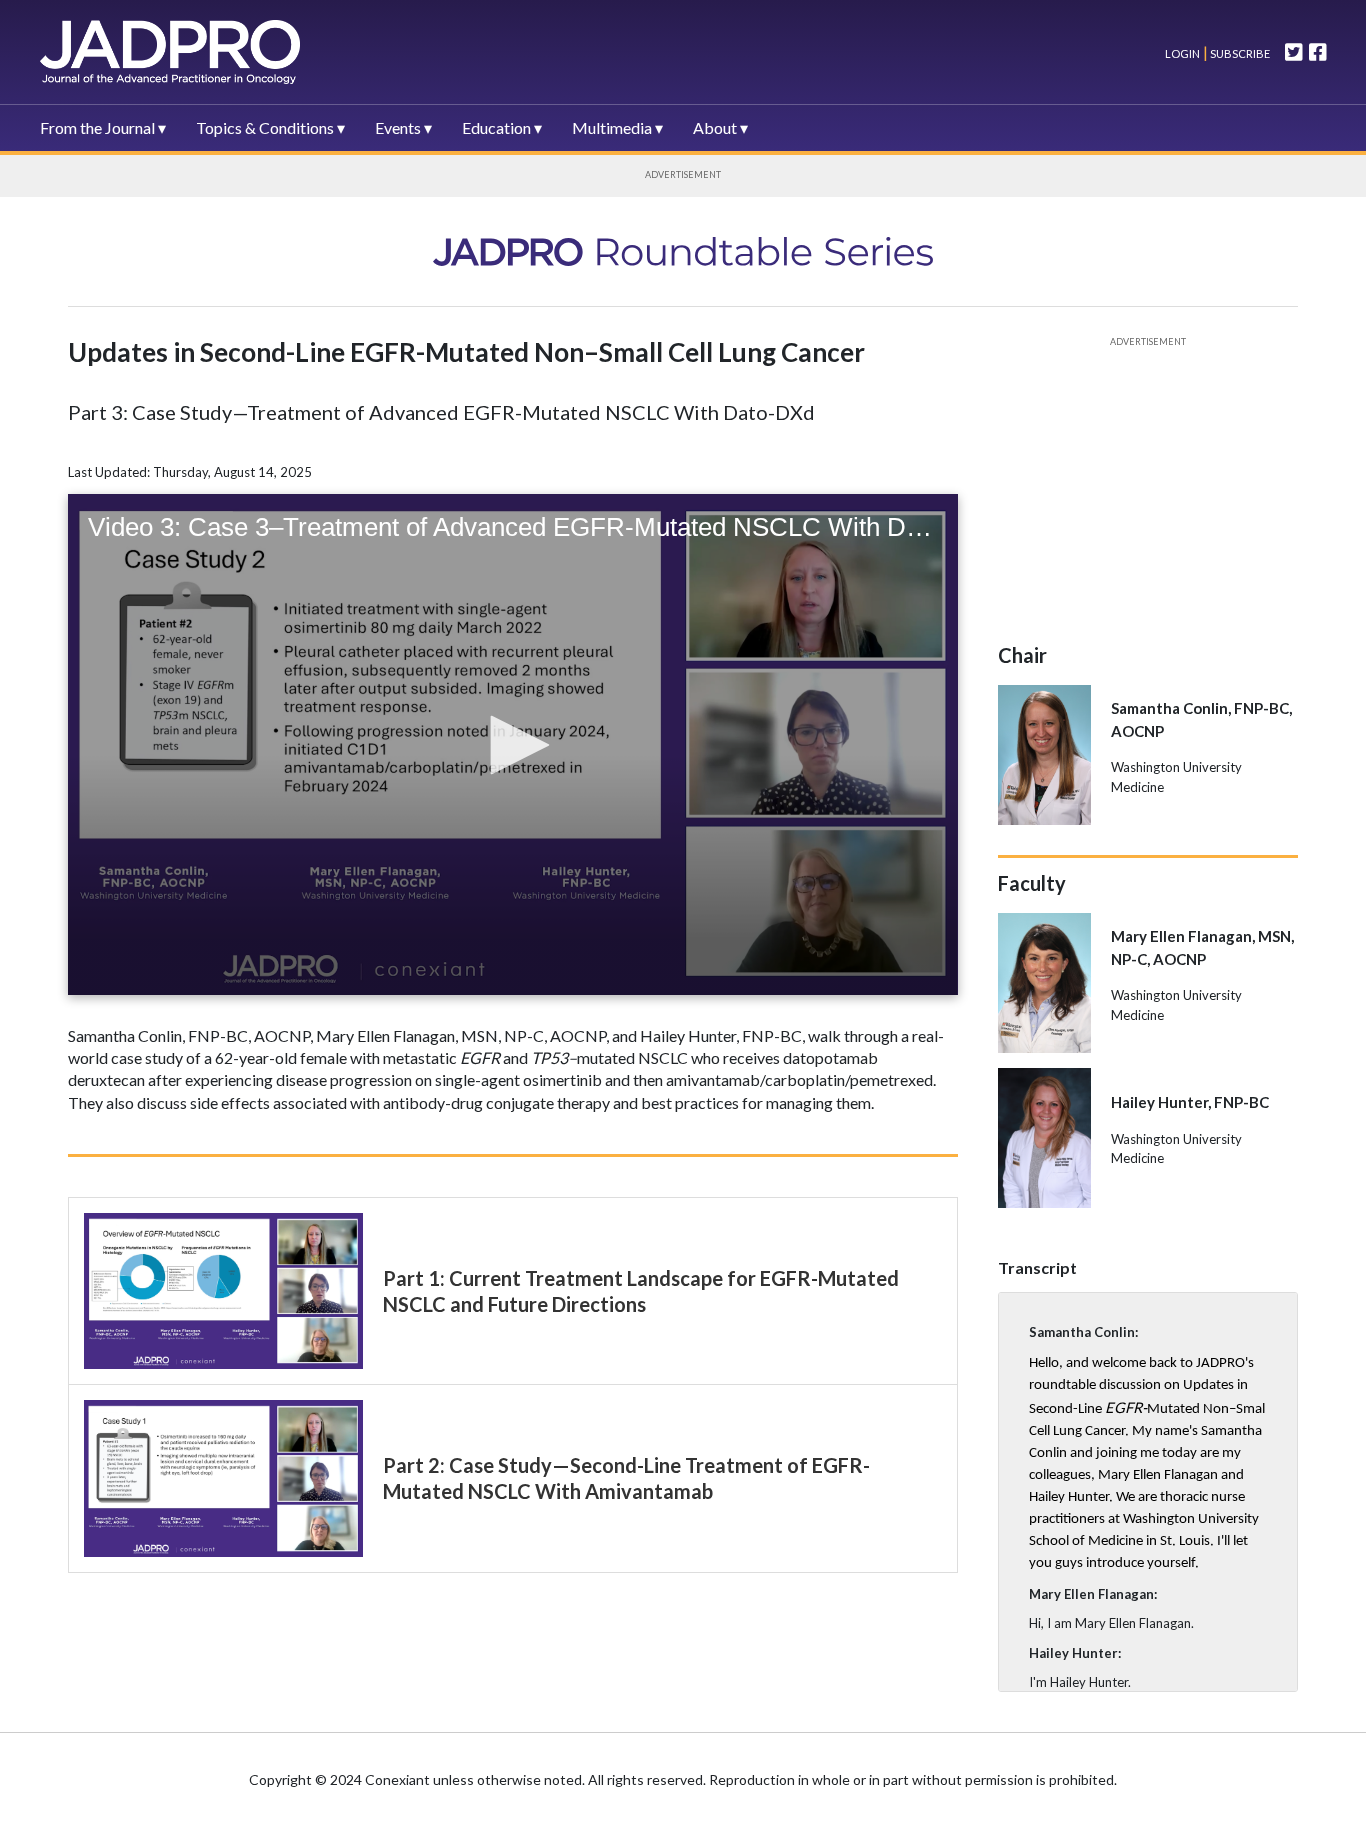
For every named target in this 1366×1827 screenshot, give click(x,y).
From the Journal (97, 127)
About (715, 127)
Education (496, 127)
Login (1182, 53)
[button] (513, 745)
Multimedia (612, 127)
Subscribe (1239, 53)
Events (398, 127)
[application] (512, 744)
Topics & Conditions (265, 127)
